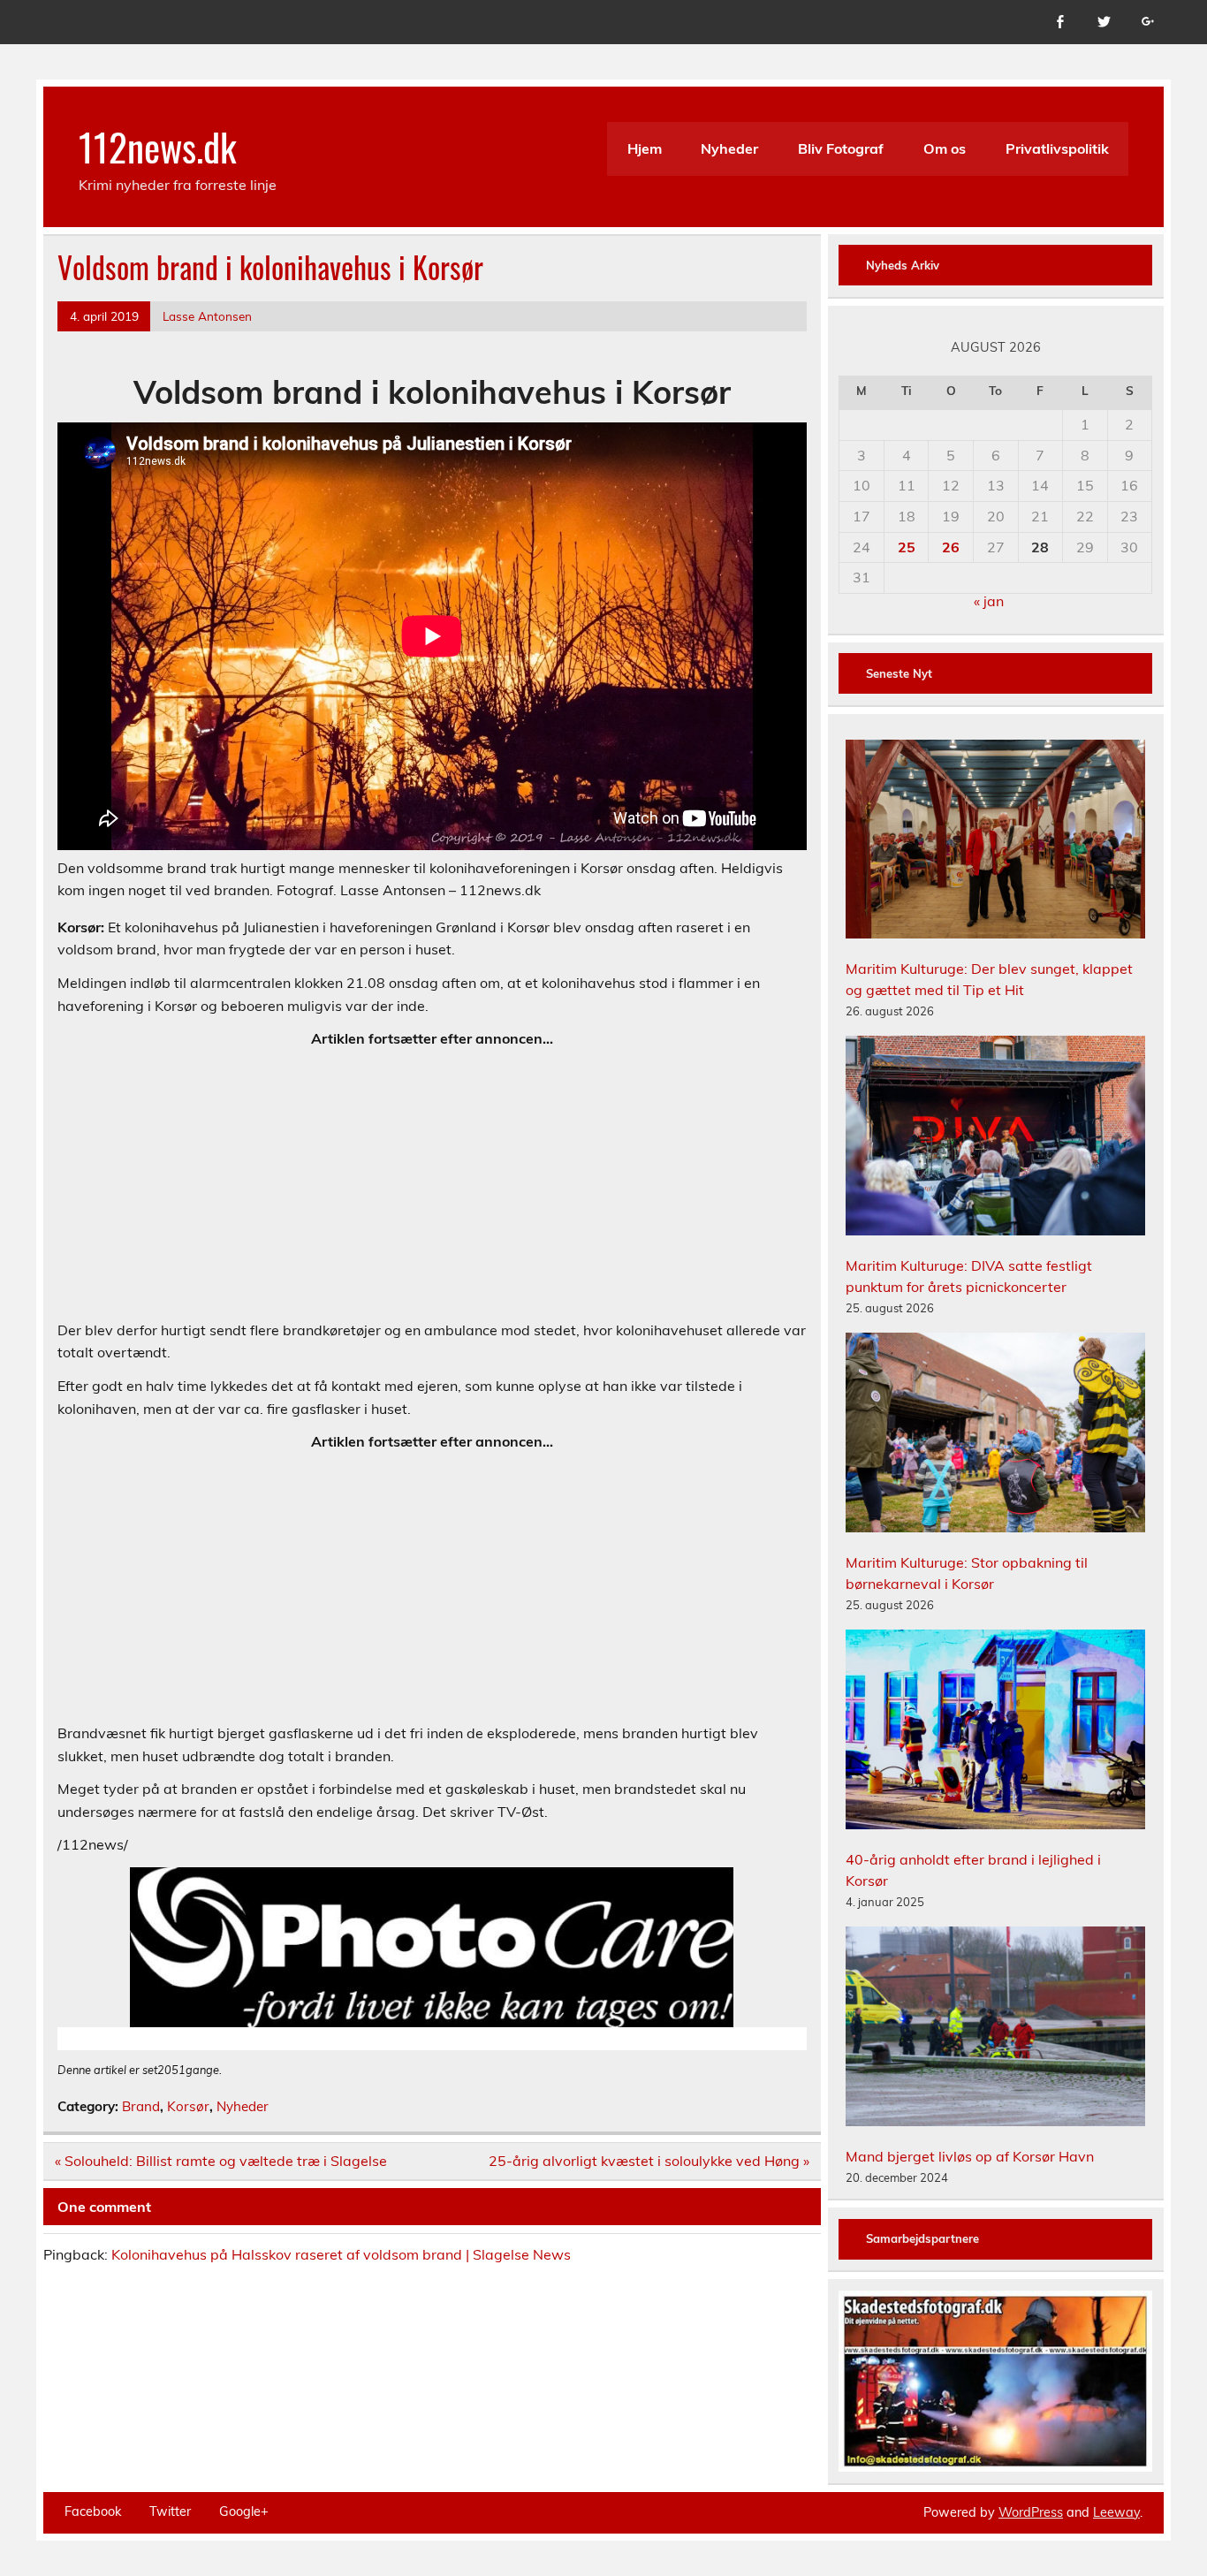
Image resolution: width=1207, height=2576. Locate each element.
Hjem (645, 148)
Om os (945, 148)
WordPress (1031, 2512)
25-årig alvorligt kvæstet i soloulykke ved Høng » (649, 2161)
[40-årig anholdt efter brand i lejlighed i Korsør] (995, 1732)
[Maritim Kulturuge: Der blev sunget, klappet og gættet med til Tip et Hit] (995, 842)
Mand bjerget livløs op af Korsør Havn (970, 2156)
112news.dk (158, 146)
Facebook (93, 2511)
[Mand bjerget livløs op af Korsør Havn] (995, 2029)
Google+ (244, 2511)
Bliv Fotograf (841, 148)
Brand (141, 2106)
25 (907, 547)
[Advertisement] (432, 1185)
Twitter (170, 2511)
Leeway (1116, 2512)
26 (951, 547)
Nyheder (729, 148)
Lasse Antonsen (207, 316)
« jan (989, 601)
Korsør (188, 2106)
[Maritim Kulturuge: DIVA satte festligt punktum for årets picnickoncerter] (995, 1138)
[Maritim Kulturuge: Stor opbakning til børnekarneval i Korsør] (995, 1435)
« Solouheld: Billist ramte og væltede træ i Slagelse (221, 2161)
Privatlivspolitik (1057, 148)
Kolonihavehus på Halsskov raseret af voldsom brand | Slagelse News (341, 2254)
